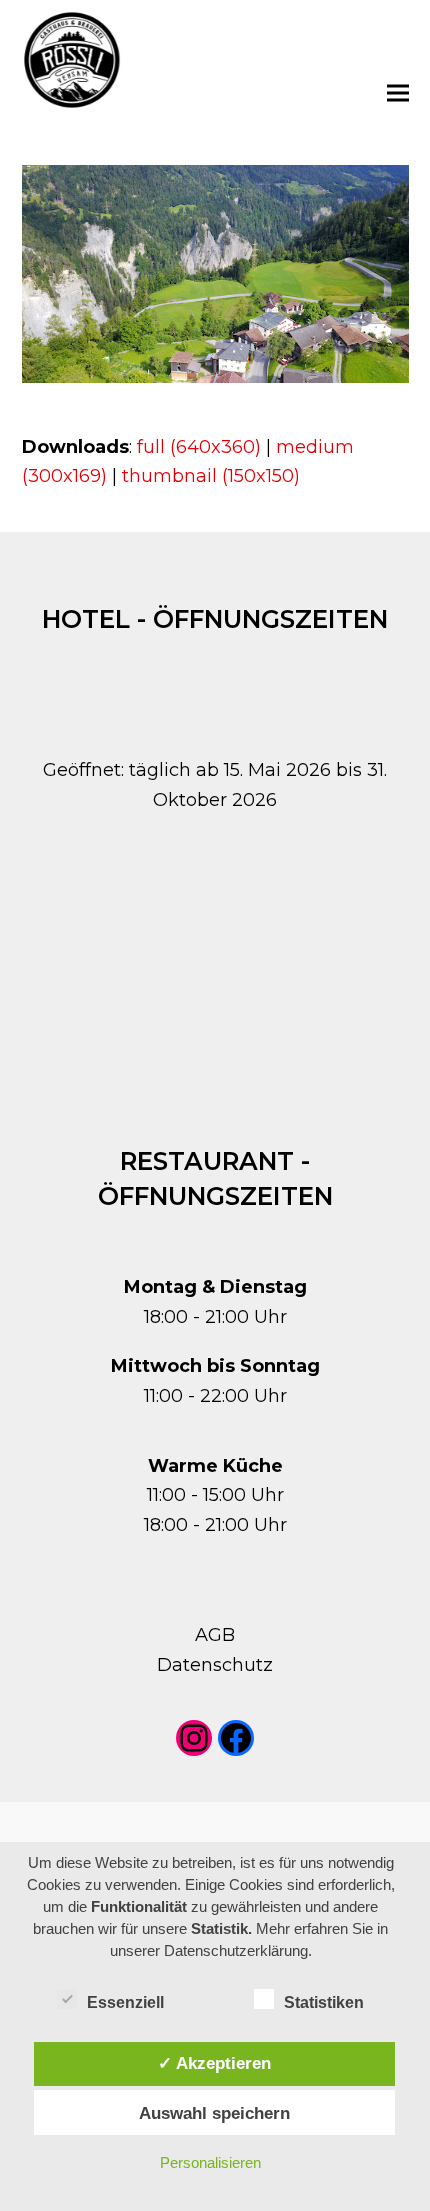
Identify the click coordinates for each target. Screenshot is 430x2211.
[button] (398, 92)
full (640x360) (199, 447)
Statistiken (324, 2002)
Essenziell (125, 2002)
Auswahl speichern (214, 2113)
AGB (215, 1635)
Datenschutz (215, 1665)
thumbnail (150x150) (211, 476)
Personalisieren (210, 2162)
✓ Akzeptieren (214, 2063)
